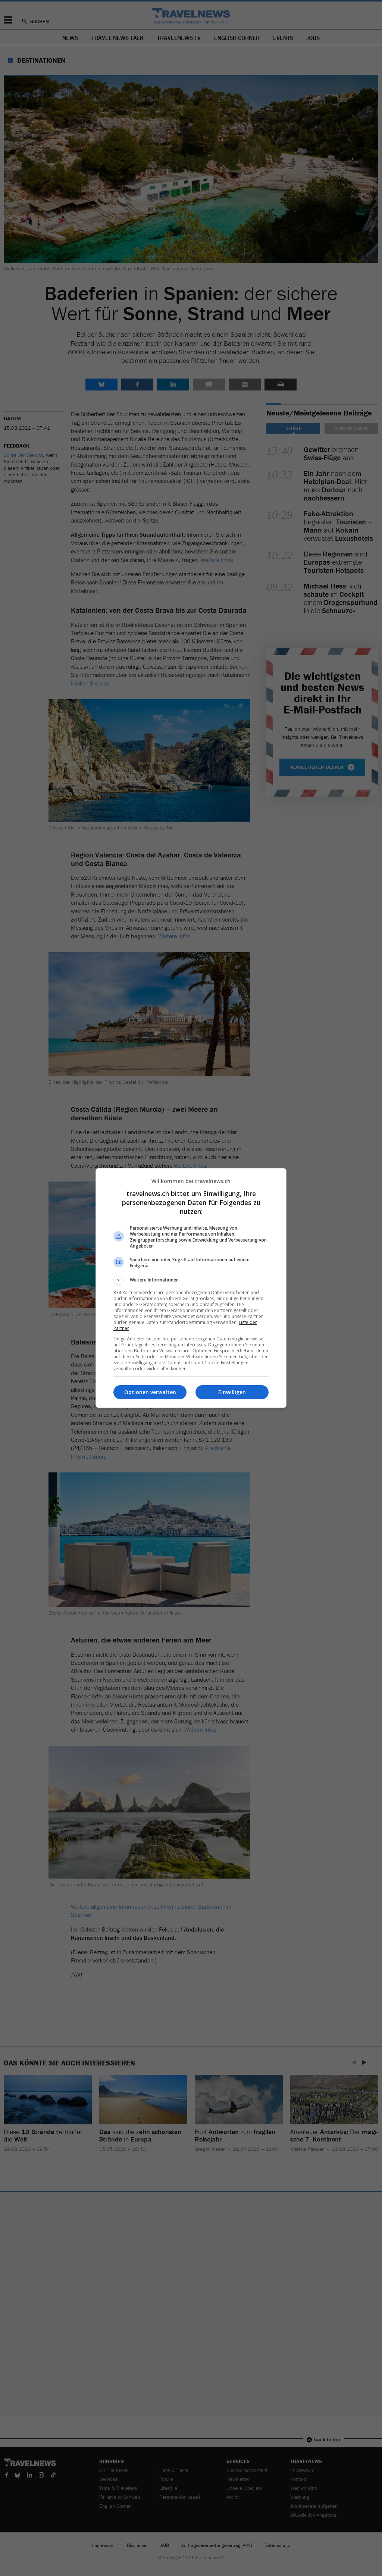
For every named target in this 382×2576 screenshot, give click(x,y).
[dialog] (191, 1288)
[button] (191, 1280)
